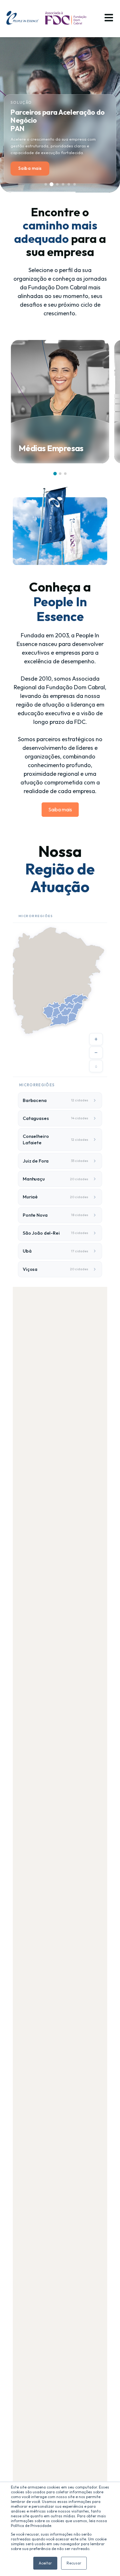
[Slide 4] (63, 184)
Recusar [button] (74, 2563)
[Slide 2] (52, 184)
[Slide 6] (75, 184)
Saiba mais (30, 168)
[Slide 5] (69, 184)
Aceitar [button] (45, 2563)
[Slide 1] (46, 184)
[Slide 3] (57, 184)
